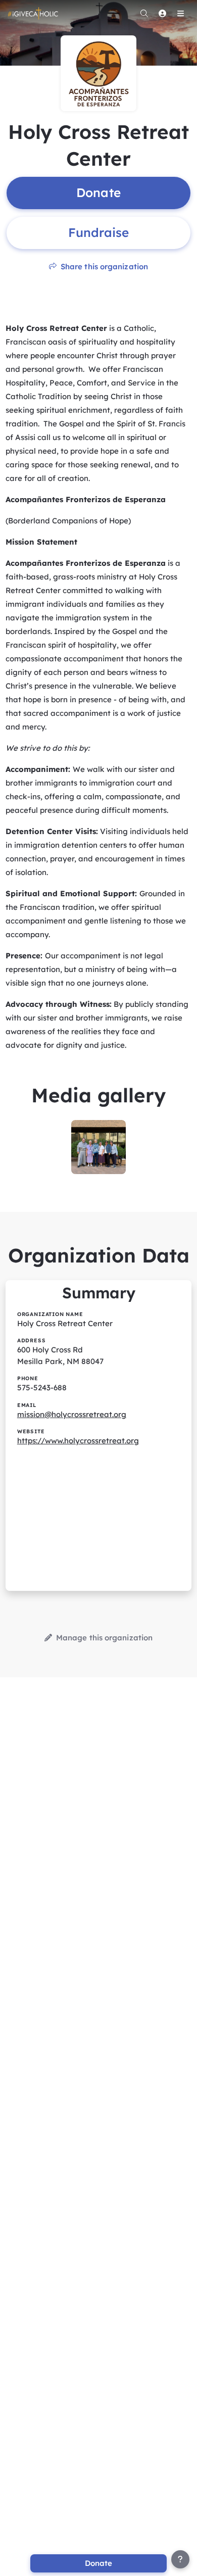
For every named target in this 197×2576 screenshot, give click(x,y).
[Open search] (144, 13)
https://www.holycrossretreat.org (78, 1441)
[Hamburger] (180, 13)
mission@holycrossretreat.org (72, 1414)
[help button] (180, 2559)
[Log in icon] (162, 13)
